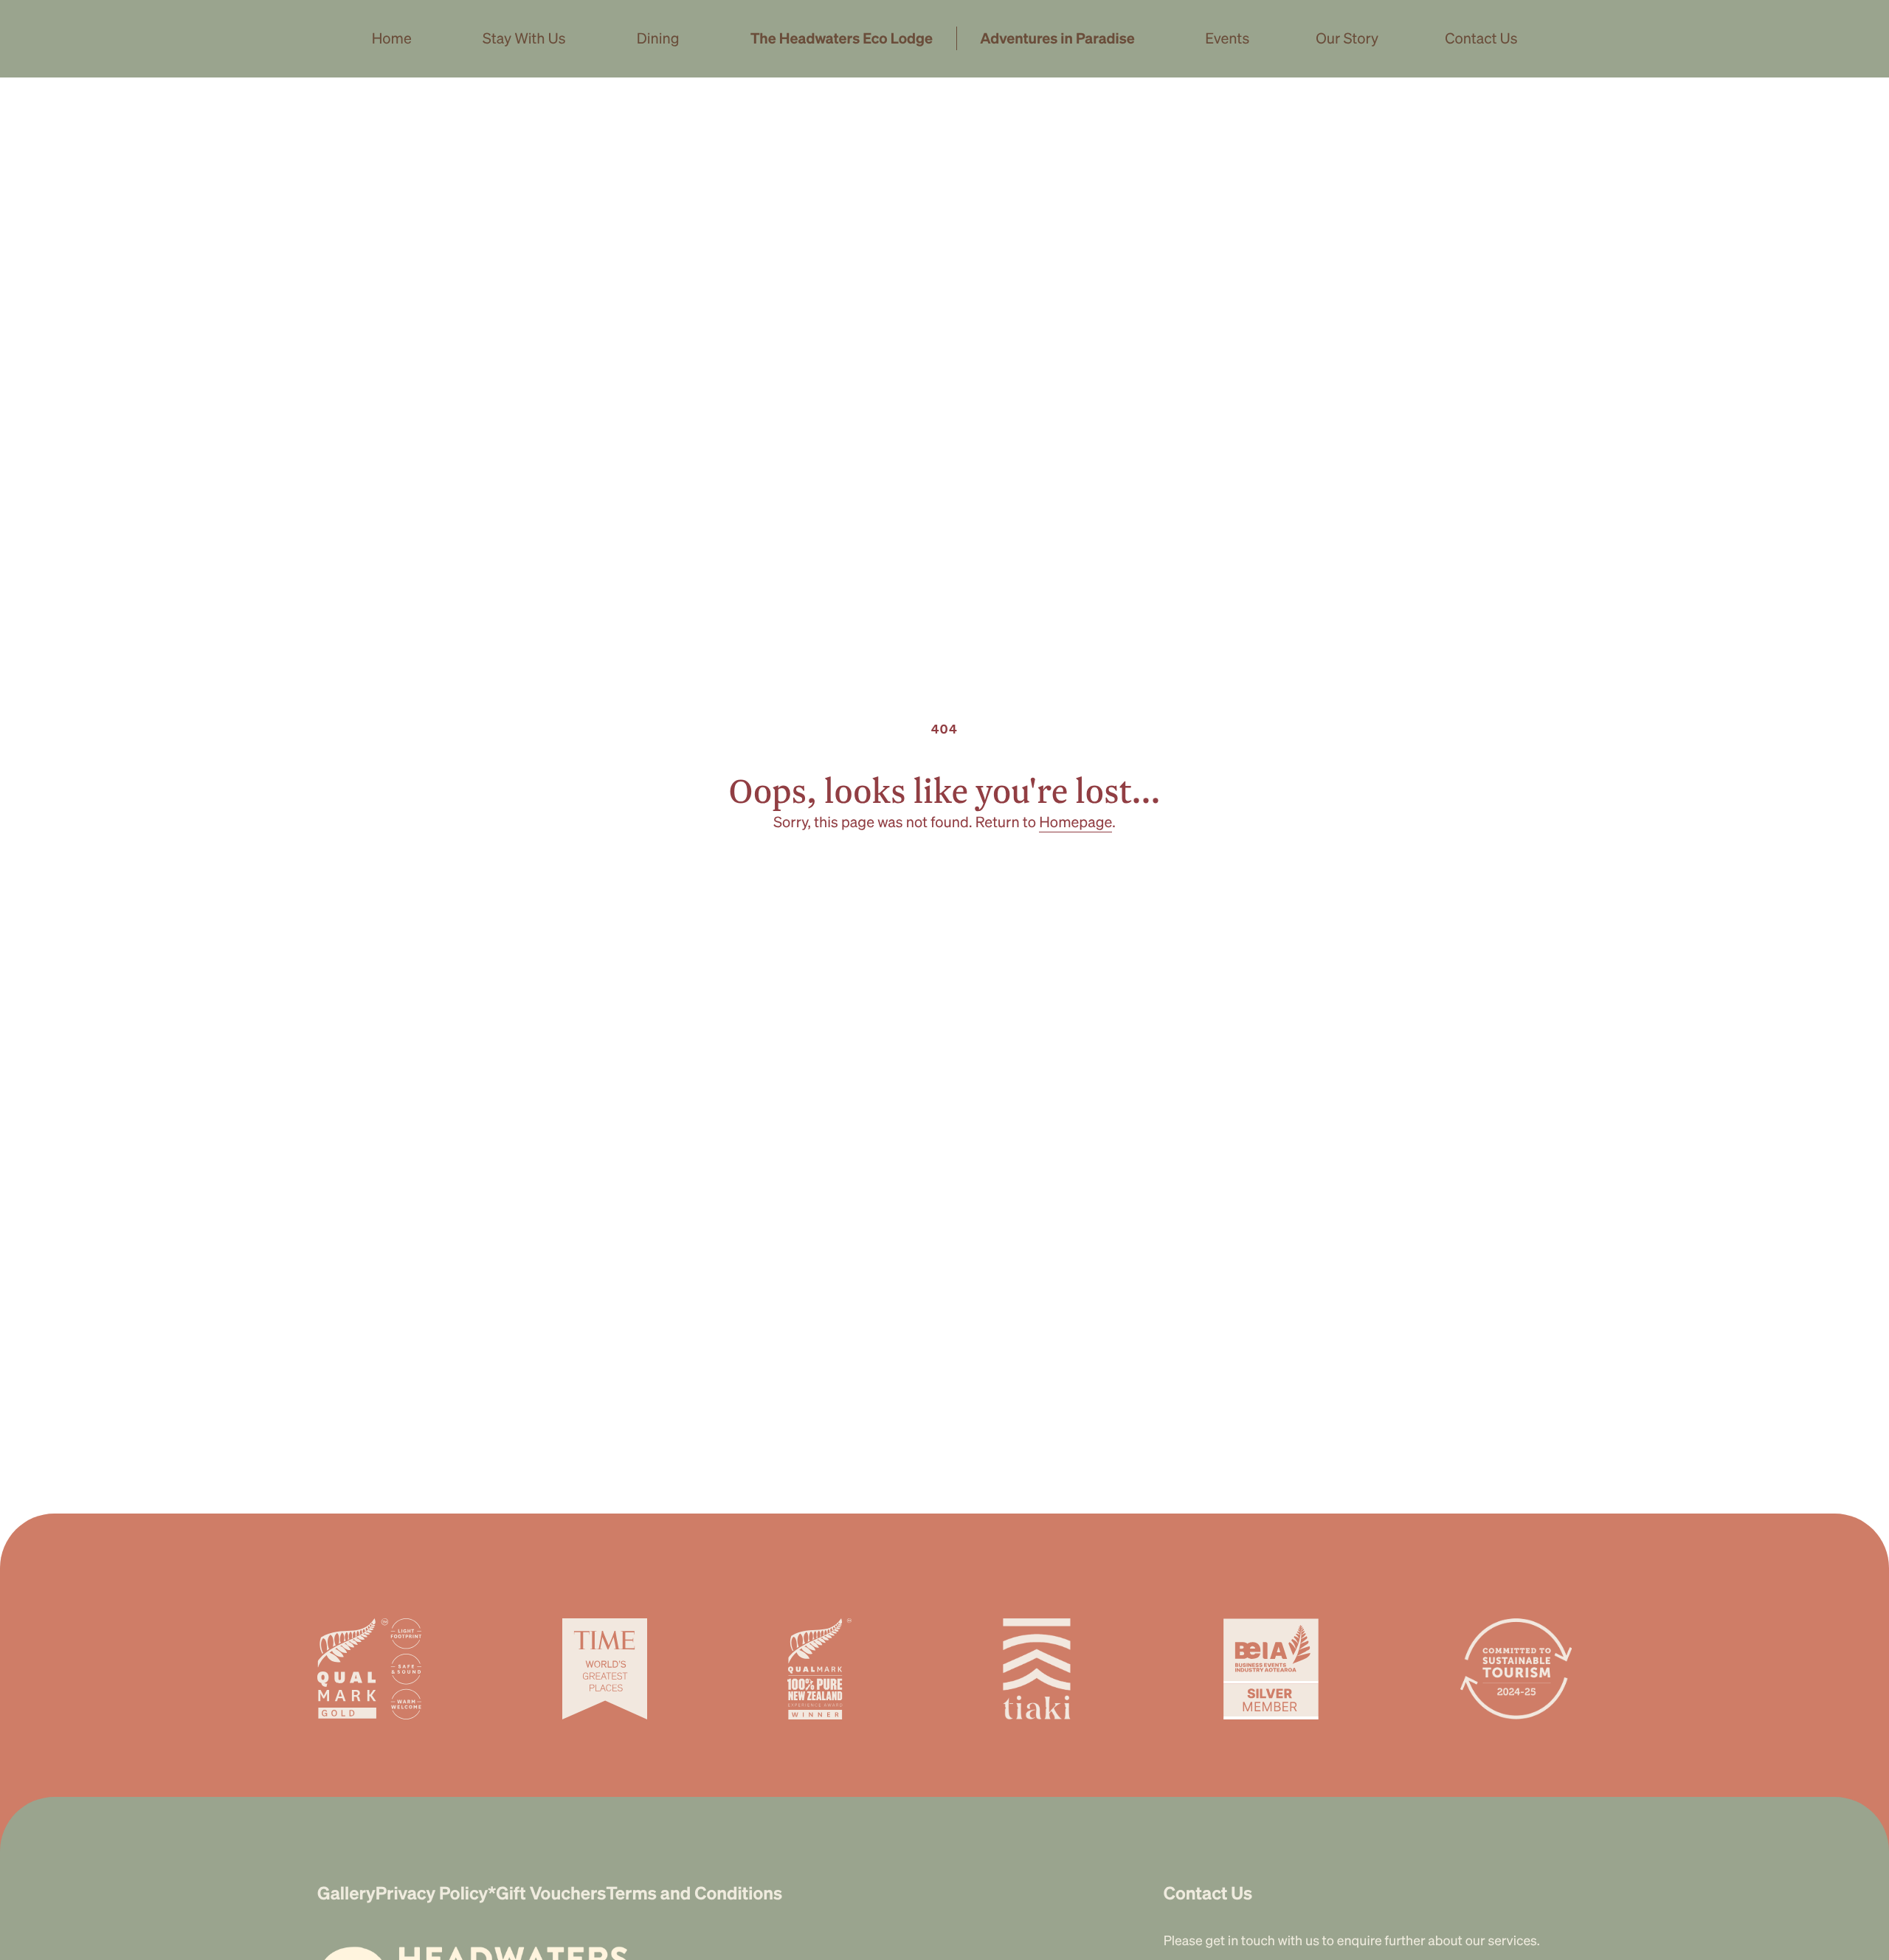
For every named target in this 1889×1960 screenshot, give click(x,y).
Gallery (346, 1892)
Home (392, 38)
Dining (658, 38)
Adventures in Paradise (1057, 38)
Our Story (1347, 38)
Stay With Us (524, 38)
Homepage (1075, 821)
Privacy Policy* (436, 1892)
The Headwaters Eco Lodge (842, 38)
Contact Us (1481, 38)
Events (1227, 38)
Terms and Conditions (694, 1892)
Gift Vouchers (551, 1892)
